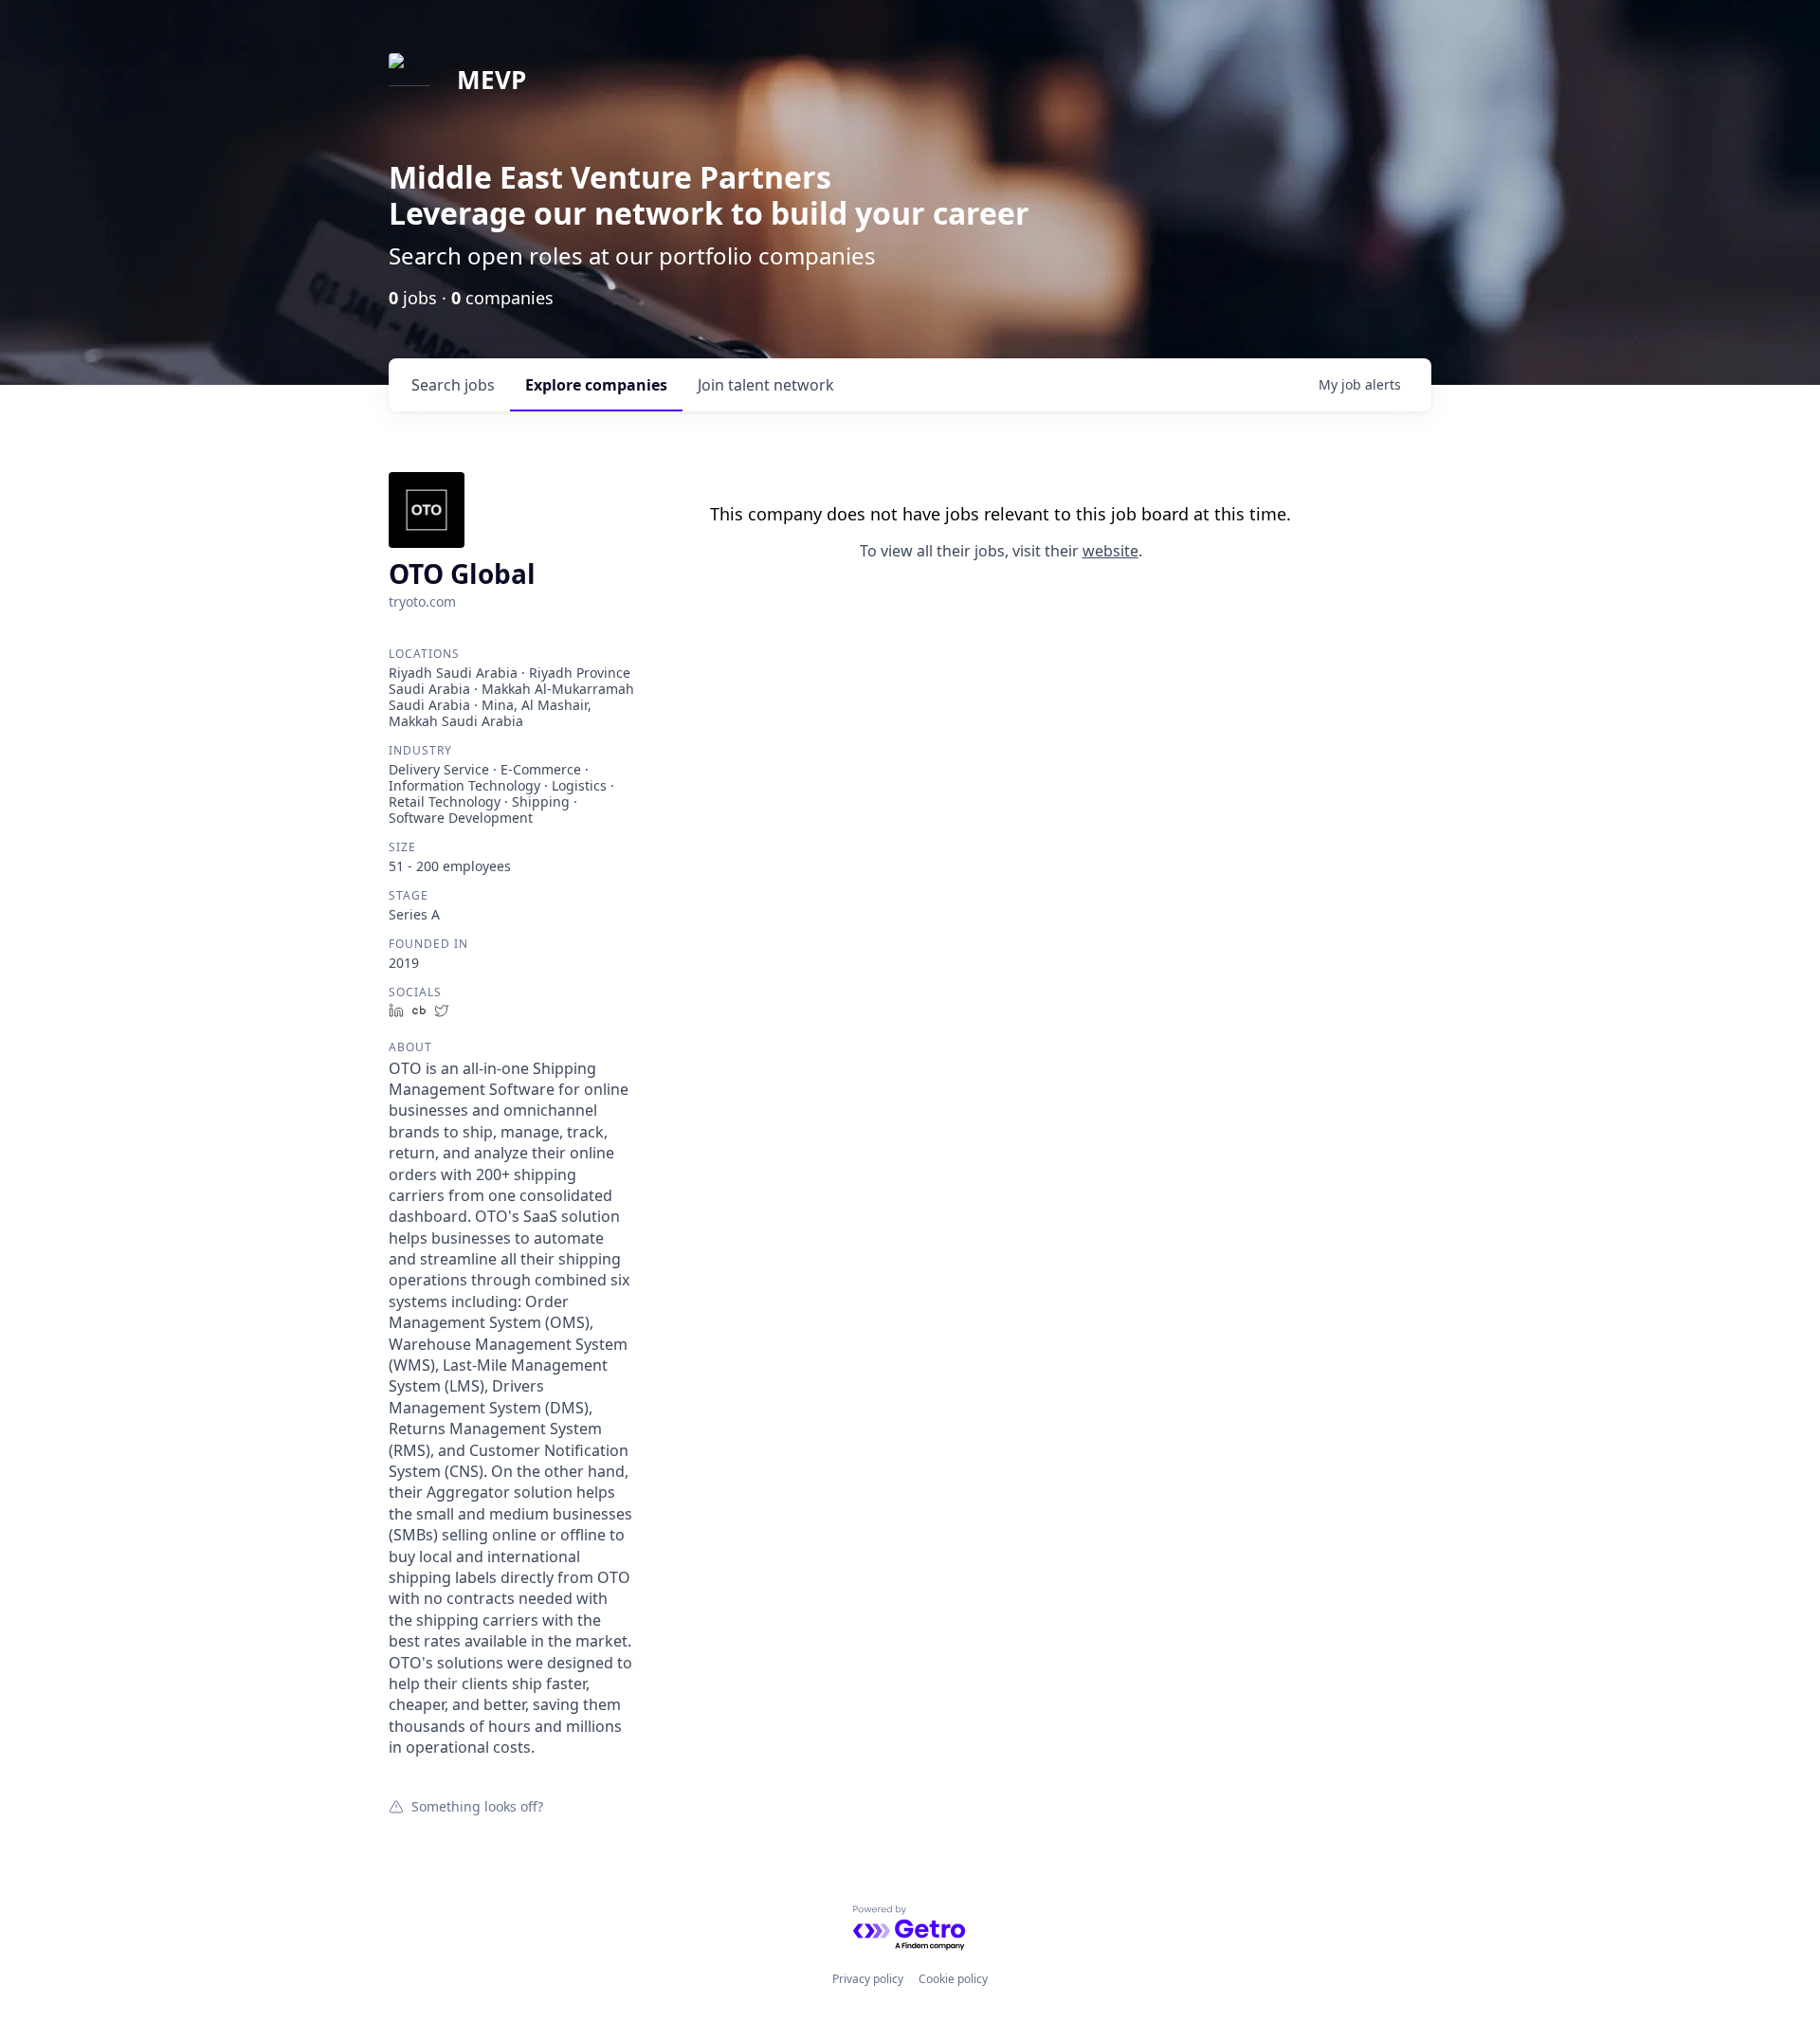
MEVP (491, 80)
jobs (453, 385)
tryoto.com (422, 601)
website (1110, 551)
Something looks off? (477, 1806)
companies (596, 385)
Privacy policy (868, 1979)
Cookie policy (953, 1979)
